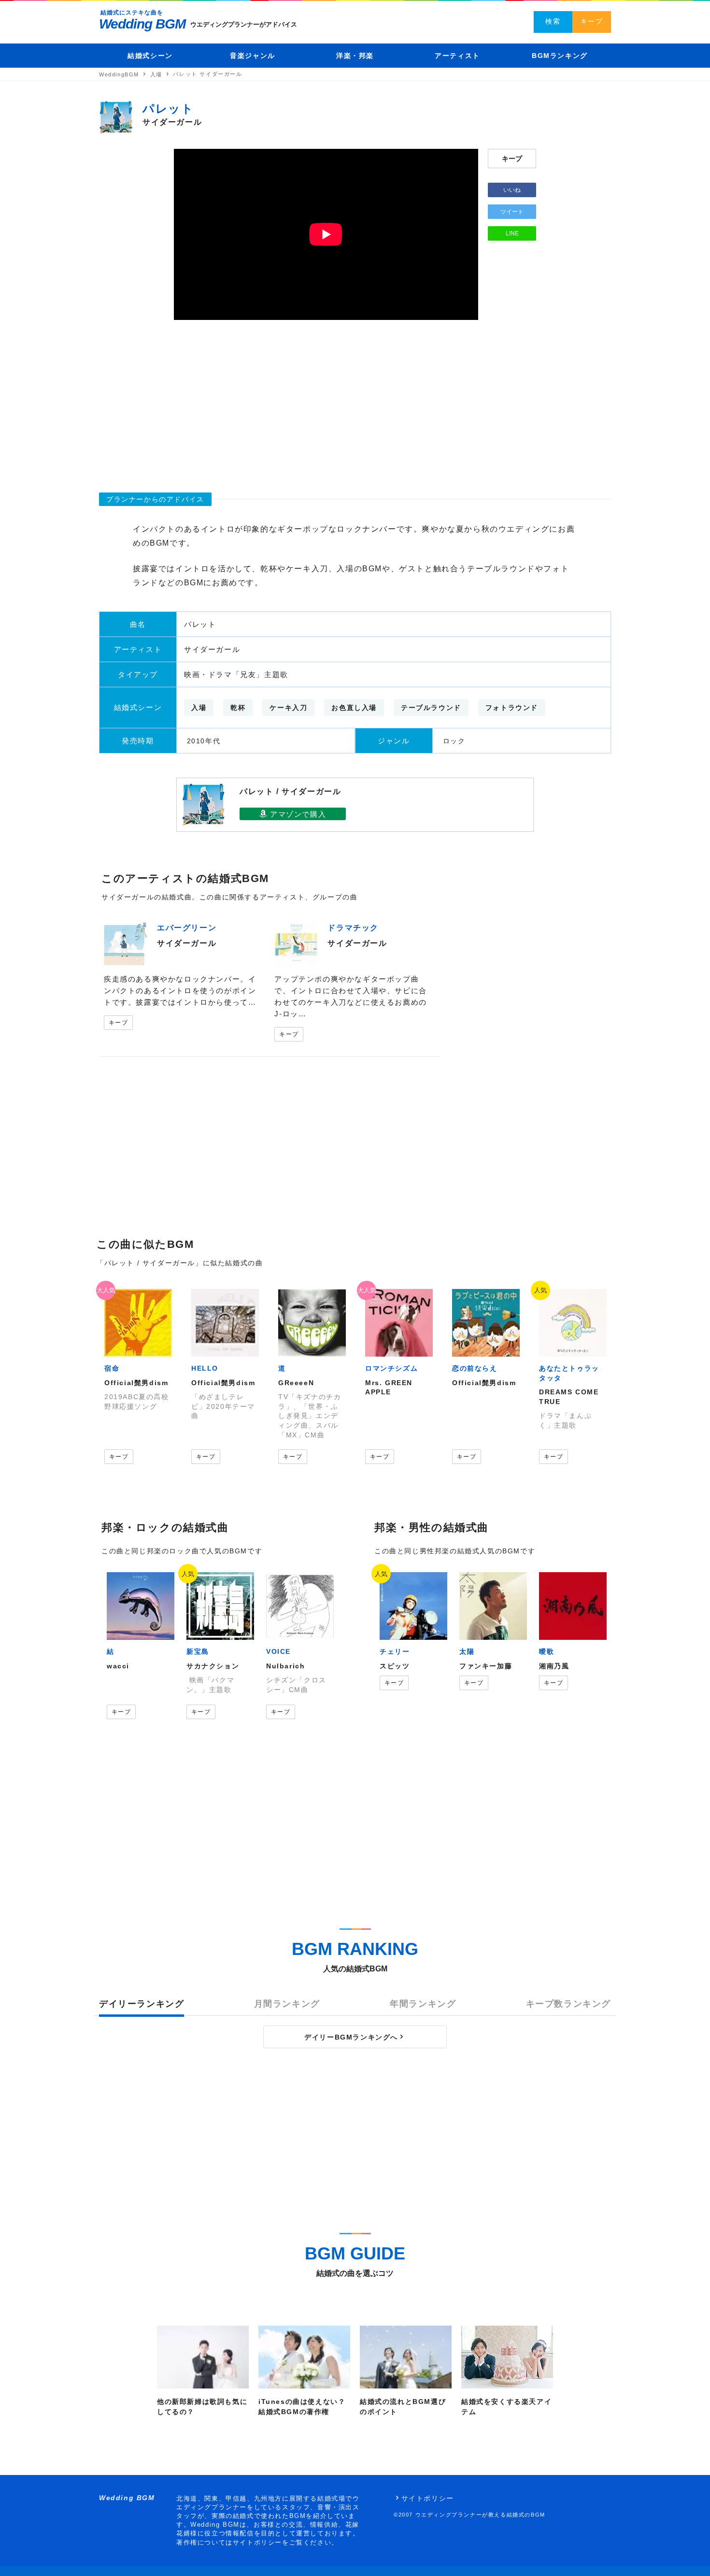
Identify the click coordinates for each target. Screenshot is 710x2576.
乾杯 (238, 708)
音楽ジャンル (253, 56)
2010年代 (204, 741)
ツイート (512, 212)
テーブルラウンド (431, 708)
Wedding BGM (142, 24)
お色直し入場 (354, 708)
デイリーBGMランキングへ (351, 2037)
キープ (592, 21)
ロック (454, 741)
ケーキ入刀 (288, 708)
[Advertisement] (355, 402)
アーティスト (457, 56)
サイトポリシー (428, 2498)
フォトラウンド (512, 708)
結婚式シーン (150, 56)
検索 (553, 21)
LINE (512, 233)
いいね (512, 190)
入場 (199, 708)
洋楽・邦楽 (355, 56)
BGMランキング (560, 56)
